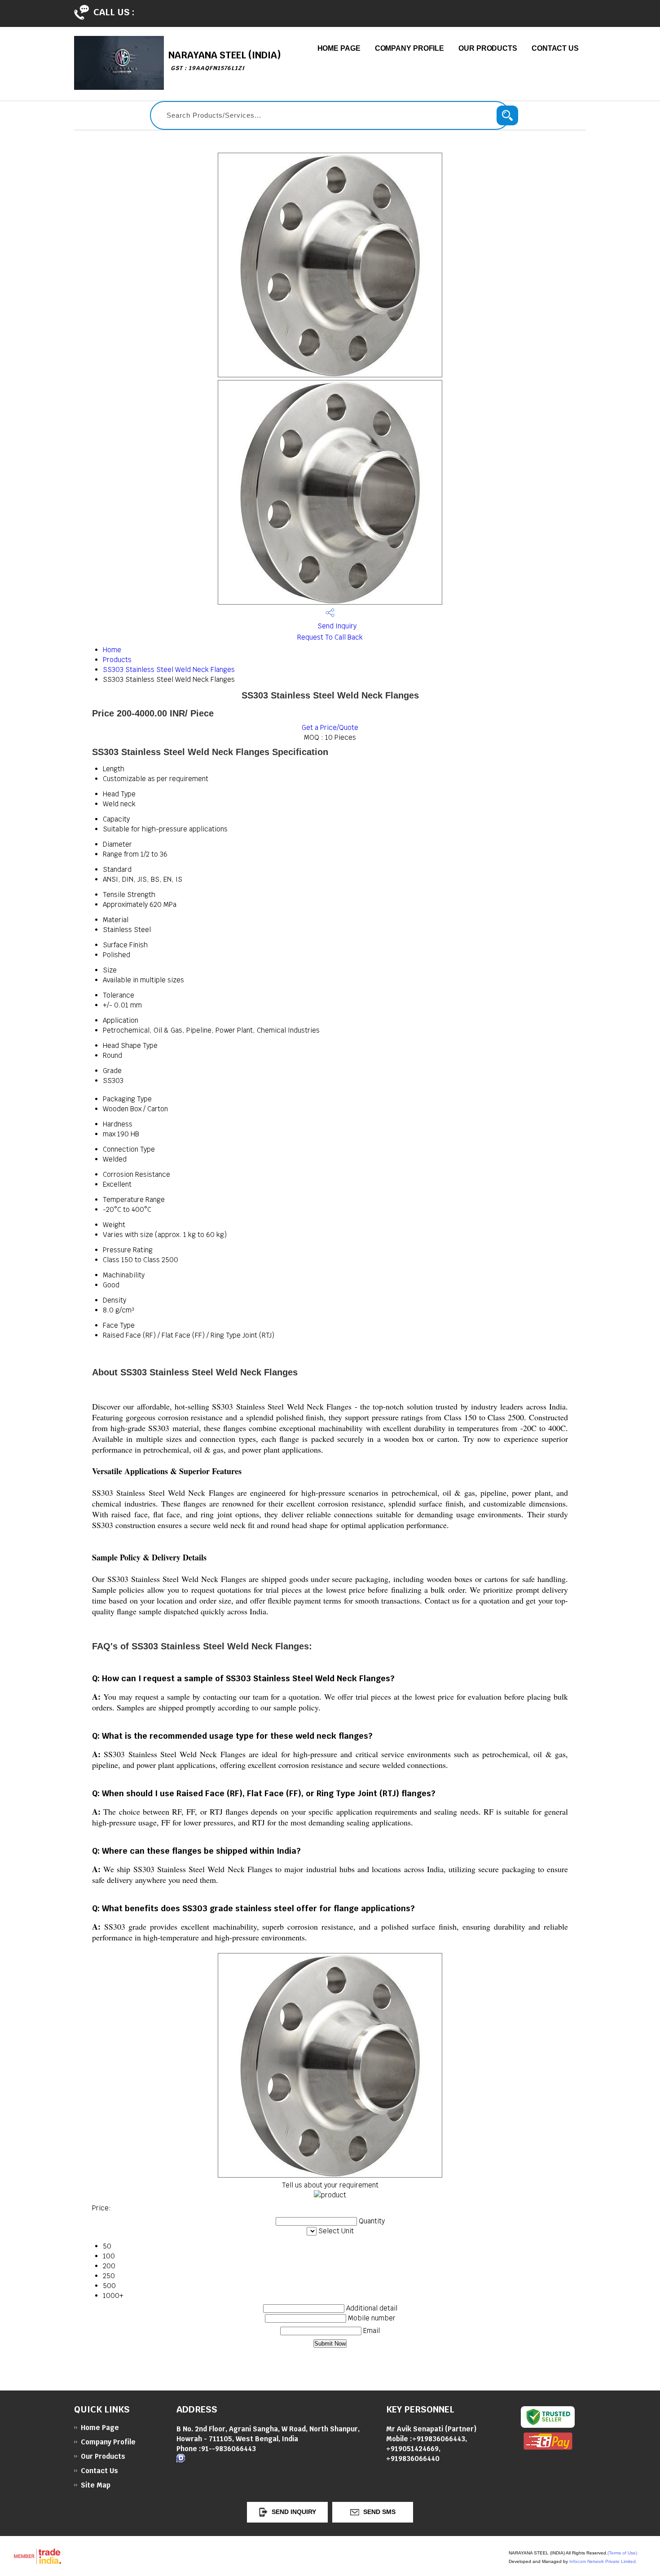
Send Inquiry (336, 626)
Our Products (488, 48)
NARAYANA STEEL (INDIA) (225, 60)
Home (112, 650)
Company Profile (410, 48)
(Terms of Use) (622, 2553)
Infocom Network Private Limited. (603, 2561)
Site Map (96, 2485)
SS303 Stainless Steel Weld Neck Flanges (169, 669)
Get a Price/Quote (330, 727)
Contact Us (555, 48)
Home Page (339, 48)
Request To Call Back (330, 637)
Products (117, 660)
